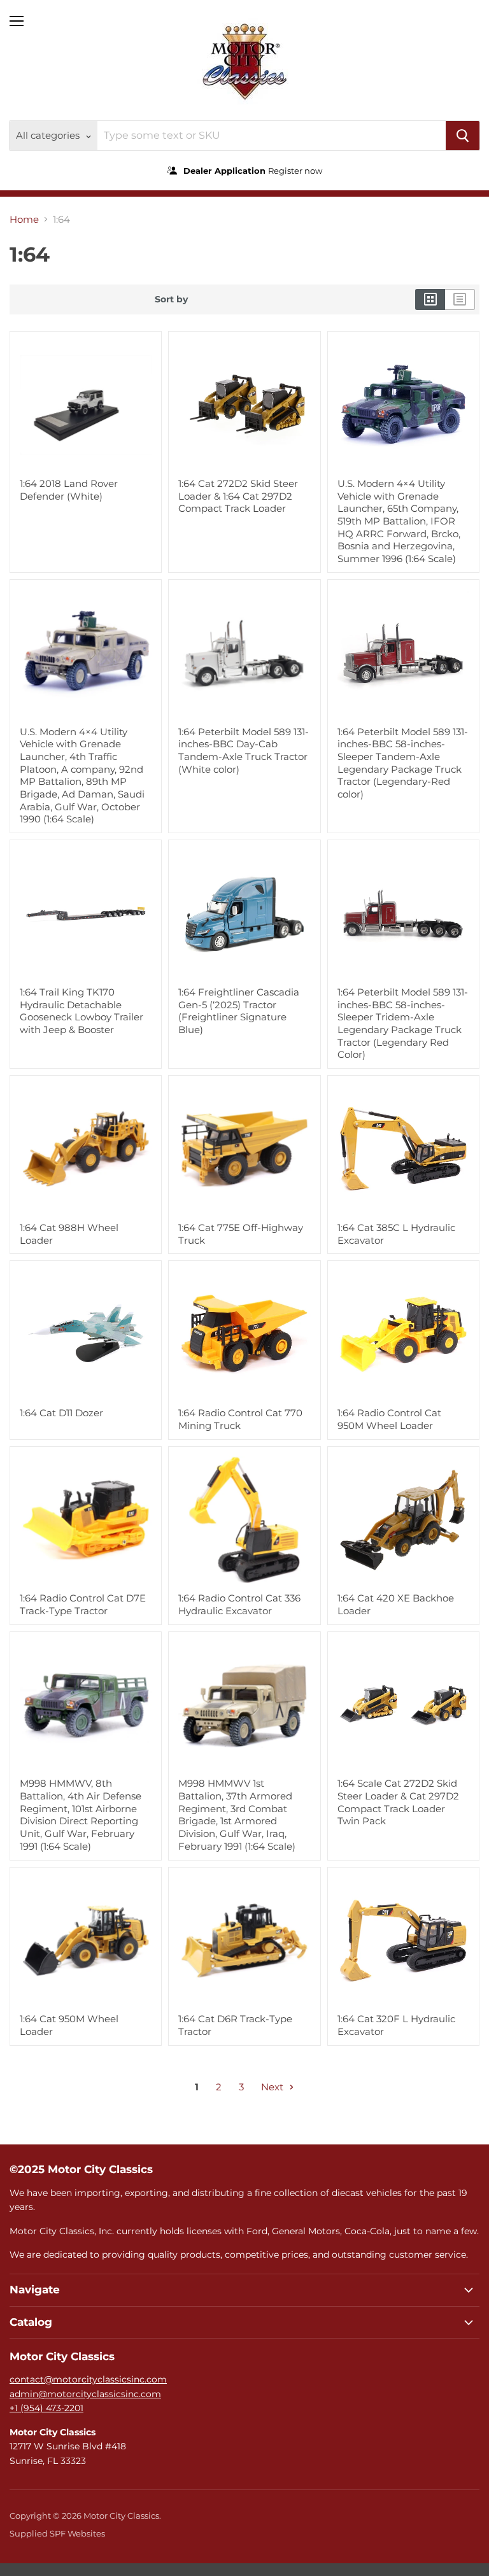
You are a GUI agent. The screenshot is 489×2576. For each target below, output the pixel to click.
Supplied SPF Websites (57, 2533)
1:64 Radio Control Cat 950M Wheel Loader (389, 1419)
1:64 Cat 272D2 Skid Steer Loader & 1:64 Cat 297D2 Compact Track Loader (238, 496)
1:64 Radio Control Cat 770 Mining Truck (240, 1419)
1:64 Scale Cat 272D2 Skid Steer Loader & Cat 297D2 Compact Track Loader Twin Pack (398, 1802)
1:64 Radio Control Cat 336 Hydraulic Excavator (239, 1604)
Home (24, 219)
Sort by (171, 299)
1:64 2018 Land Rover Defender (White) (69, 490)
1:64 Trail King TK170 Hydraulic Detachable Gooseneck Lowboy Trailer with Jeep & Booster (81, 1011)
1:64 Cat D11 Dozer (61, 1413)
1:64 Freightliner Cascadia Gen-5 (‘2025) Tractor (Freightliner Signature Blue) (239, 1011)
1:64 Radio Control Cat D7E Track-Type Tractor (83, 1604)
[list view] (460, 299)
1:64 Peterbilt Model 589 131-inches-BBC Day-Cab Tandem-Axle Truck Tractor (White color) (244, 750)
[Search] (463, 136)
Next (273, 2087)
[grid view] (430, 299)
